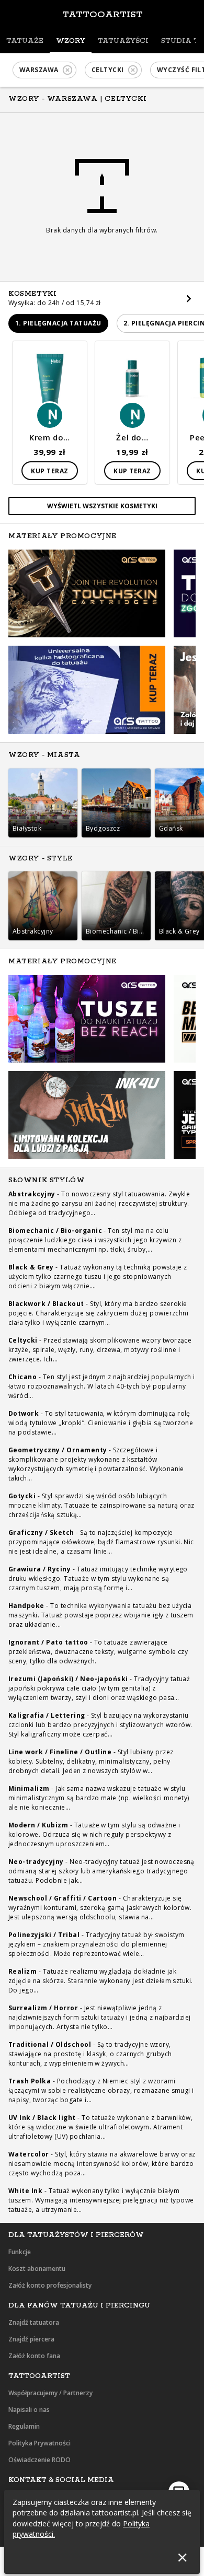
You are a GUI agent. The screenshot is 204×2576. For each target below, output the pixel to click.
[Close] (182, 2557)
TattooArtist (103, 15)
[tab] (25, 41)
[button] (44, 70)
